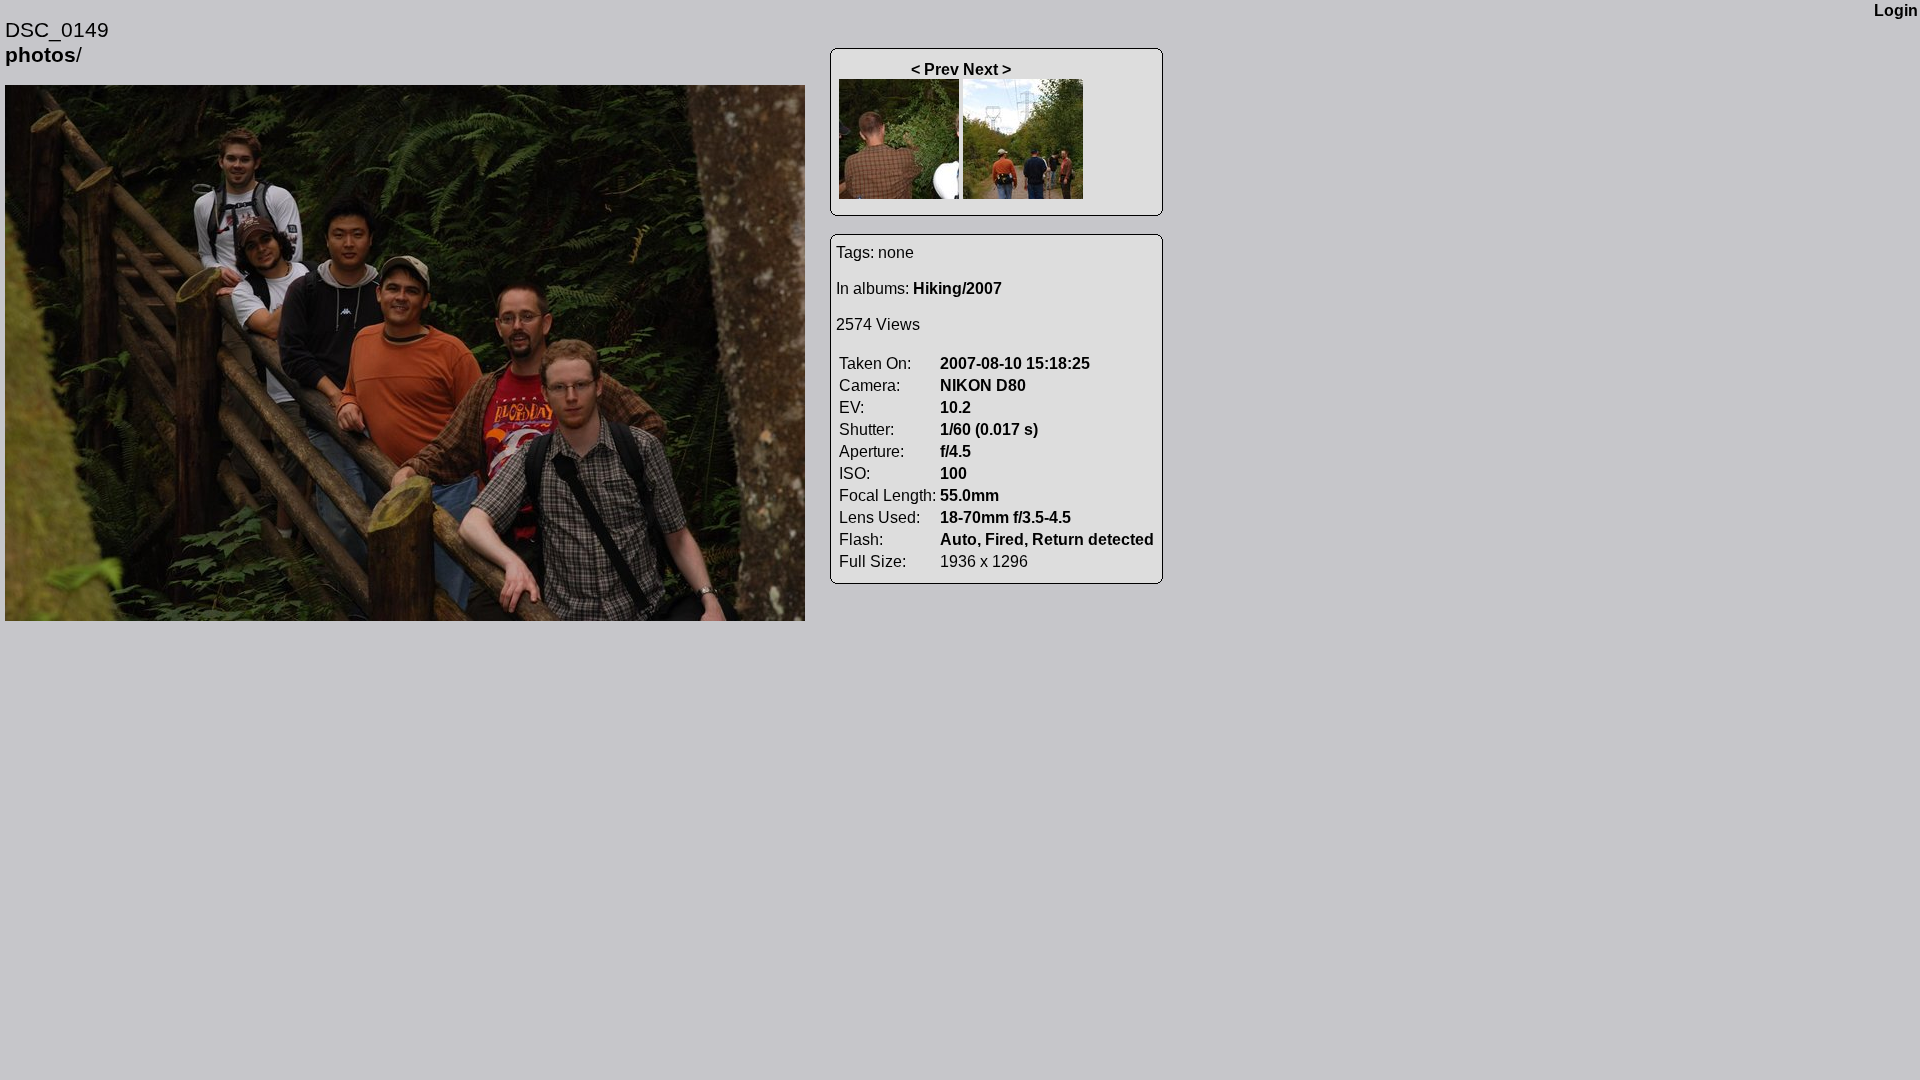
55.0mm (969, 495)
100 (953, 473)
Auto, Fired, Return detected (1047, 539)
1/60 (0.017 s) (989, 429)
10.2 (955, 407)
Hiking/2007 (957, 288)
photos (40, 55)
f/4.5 (955, 451)
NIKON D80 (983, 385)
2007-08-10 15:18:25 (1015, 363)
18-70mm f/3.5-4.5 (1005, 517)
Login (1896, 10)
